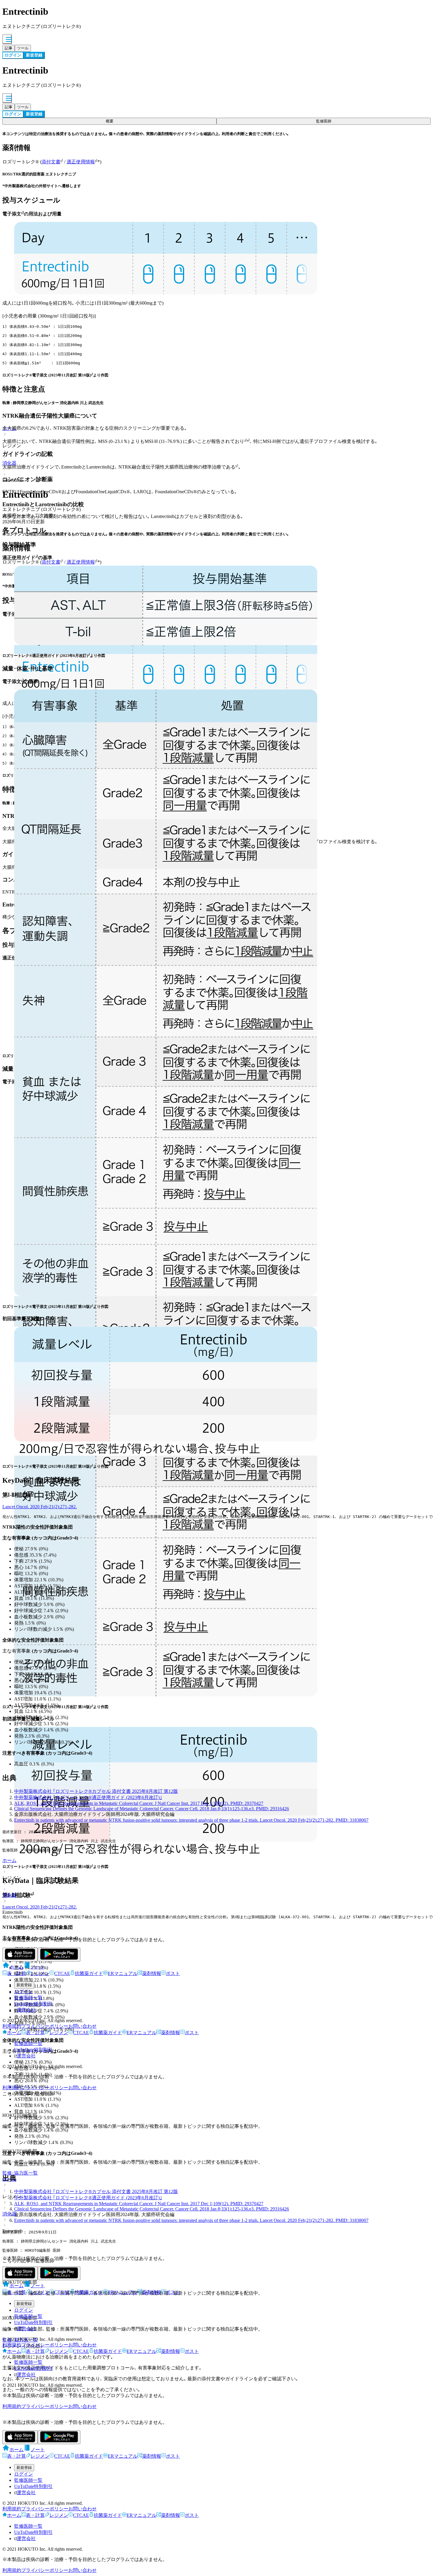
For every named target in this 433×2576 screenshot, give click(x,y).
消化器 (9, 1895)
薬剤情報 (152, 1973)
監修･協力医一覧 (20, 2173)
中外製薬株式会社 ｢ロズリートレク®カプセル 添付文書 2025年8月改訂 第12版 (96, 1791)
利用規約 (12, 2026)
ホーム (9, 1860)
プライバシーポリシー (45, 2026)
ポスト (173, 1973)
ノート (38, 1967)
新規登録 (24, 1985)
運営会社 (26, 2010)
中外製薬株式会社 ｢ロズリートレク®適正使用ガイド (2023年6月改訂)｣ (88, 1797)
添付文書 (51, 162)
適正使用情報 (81, 162)
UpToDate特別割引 (33, 2004)
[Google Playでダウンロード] (59, 1955)
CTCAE (62, 1973)
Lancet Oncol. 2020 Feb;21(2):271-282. (40, 1507)
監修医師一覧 (28, 1998)
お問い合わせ (82, 2026)
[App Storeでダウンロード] (20, 1955)
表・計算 (16, 1973)
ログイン (24, 1991)
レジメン (40, 1973)
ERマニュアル (123, 1973)
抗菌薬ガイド (89, 1973)
